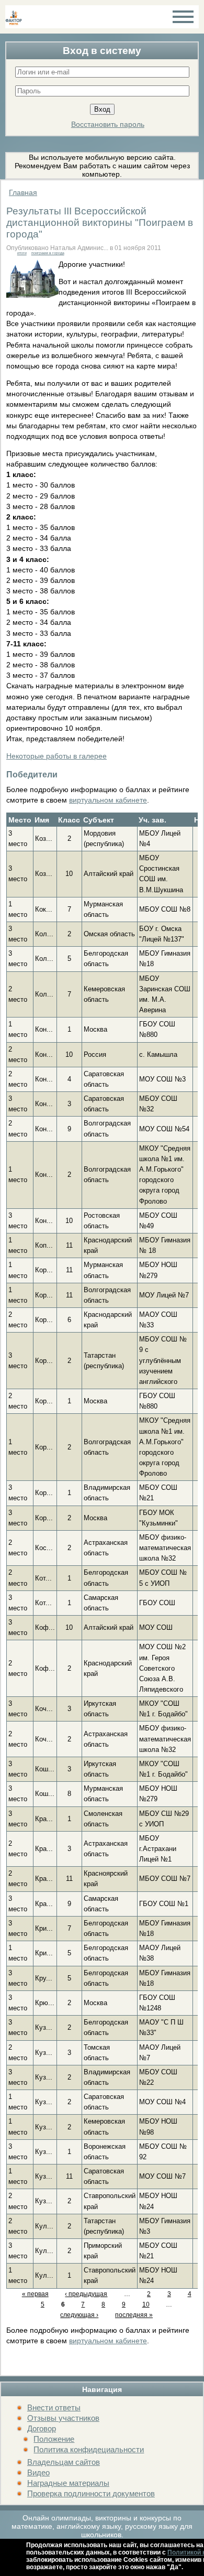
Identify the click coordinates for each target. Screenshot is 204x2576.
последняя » (134, 2315)
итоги (22, 253)
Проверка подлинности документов (91, 2493)
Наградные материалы (68, 2483)
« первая (35, 2294)
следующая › (79, 2315)
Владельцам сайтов (64, 2462)
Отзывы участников (63, 2418)
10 (146, 2304)
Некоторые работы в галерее (56, 756)
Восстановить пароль (108, 124)
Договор (42, 2428)
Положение (54, 2439)
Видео (38, 2472)
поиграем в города (48, 253)
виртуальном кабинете (108, 800)
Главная (23, 192)
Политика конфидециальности (89, 2449)
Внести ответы (54, 2407)
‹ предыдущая (86, 2294)
